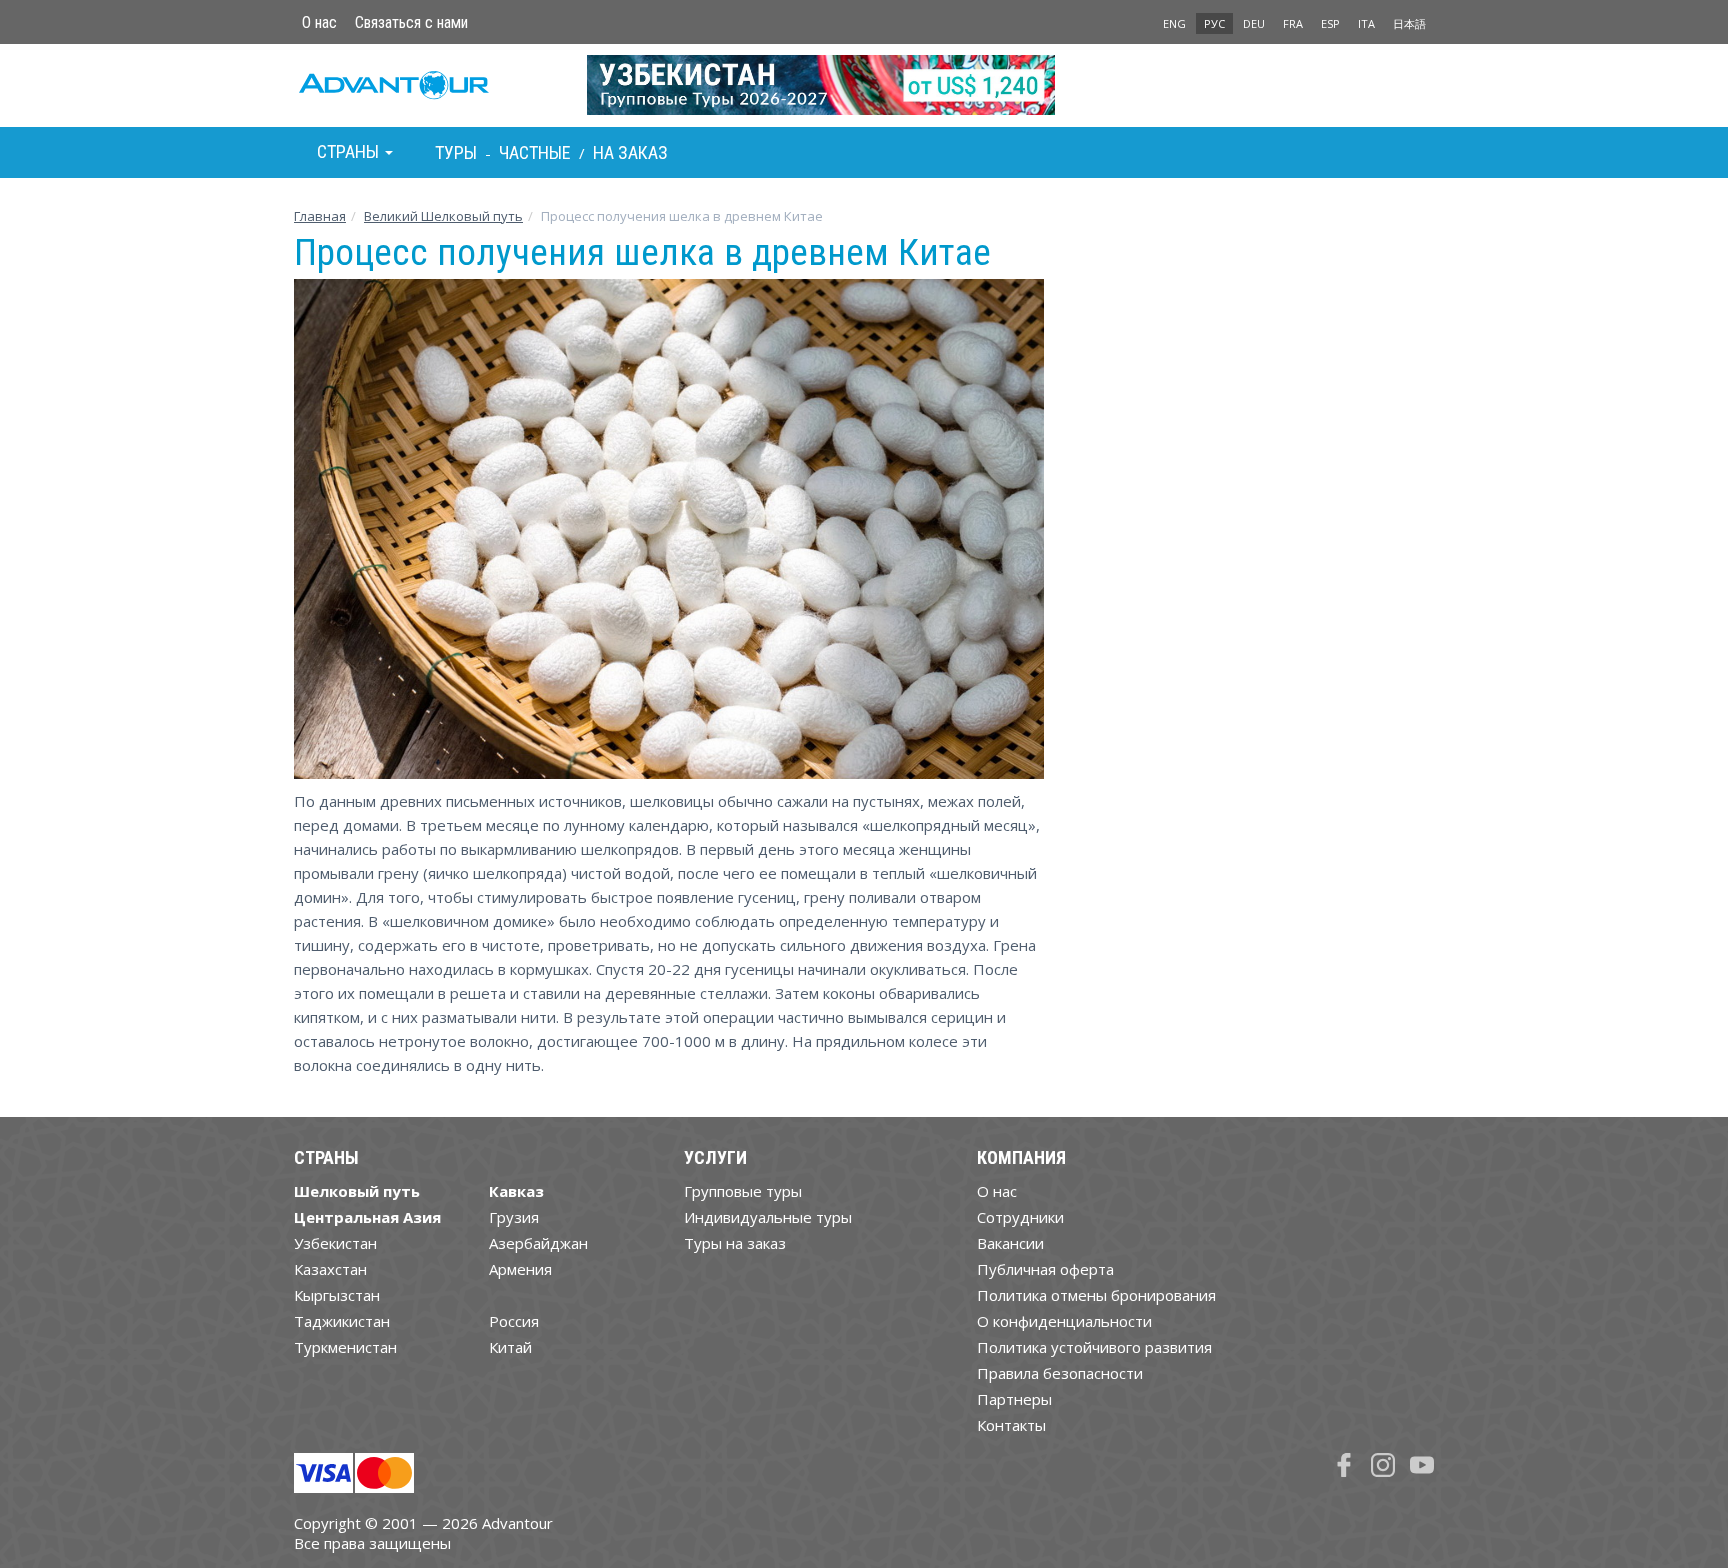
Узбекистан (335, 1243)
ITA (1366, 23)
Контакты (1011, 1425)
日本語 (1409, 23)
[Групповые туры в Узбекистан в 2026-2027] (864, 85)
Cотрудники (1020, 1217)
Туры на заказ (735, 1243)
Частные (535, 152)
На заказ (630, 152)
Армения (520, 1269)
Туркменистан (345, 1347)
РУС (1214, 23)
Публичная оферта (1045, 1269)
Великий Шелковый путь (443, 216)
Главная (320, 216)
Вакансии (1010, 1243)
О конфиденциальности (1064, 1321)
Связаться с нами (411, 22)
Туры (456, 152)
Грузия (514, 1217)
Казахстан (330, 1269)
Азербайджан (538, 1243)
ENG (1174, 23)
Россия (514, 1321)
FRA (1293, 23)
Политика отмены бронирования (1096, 1295)
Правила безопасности (1060, 1373)
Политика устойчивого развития (1094, 1347)
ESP (1330, 23)
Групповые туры (743, 1191)
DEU (1254, 23)
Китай (510, 1347)
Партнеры (1014, 1399)
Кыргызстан (337, 1295)
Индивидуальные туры (768, 1217)
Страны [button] (350, 151)
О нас (319, 22)
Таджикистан (342, 1321)
